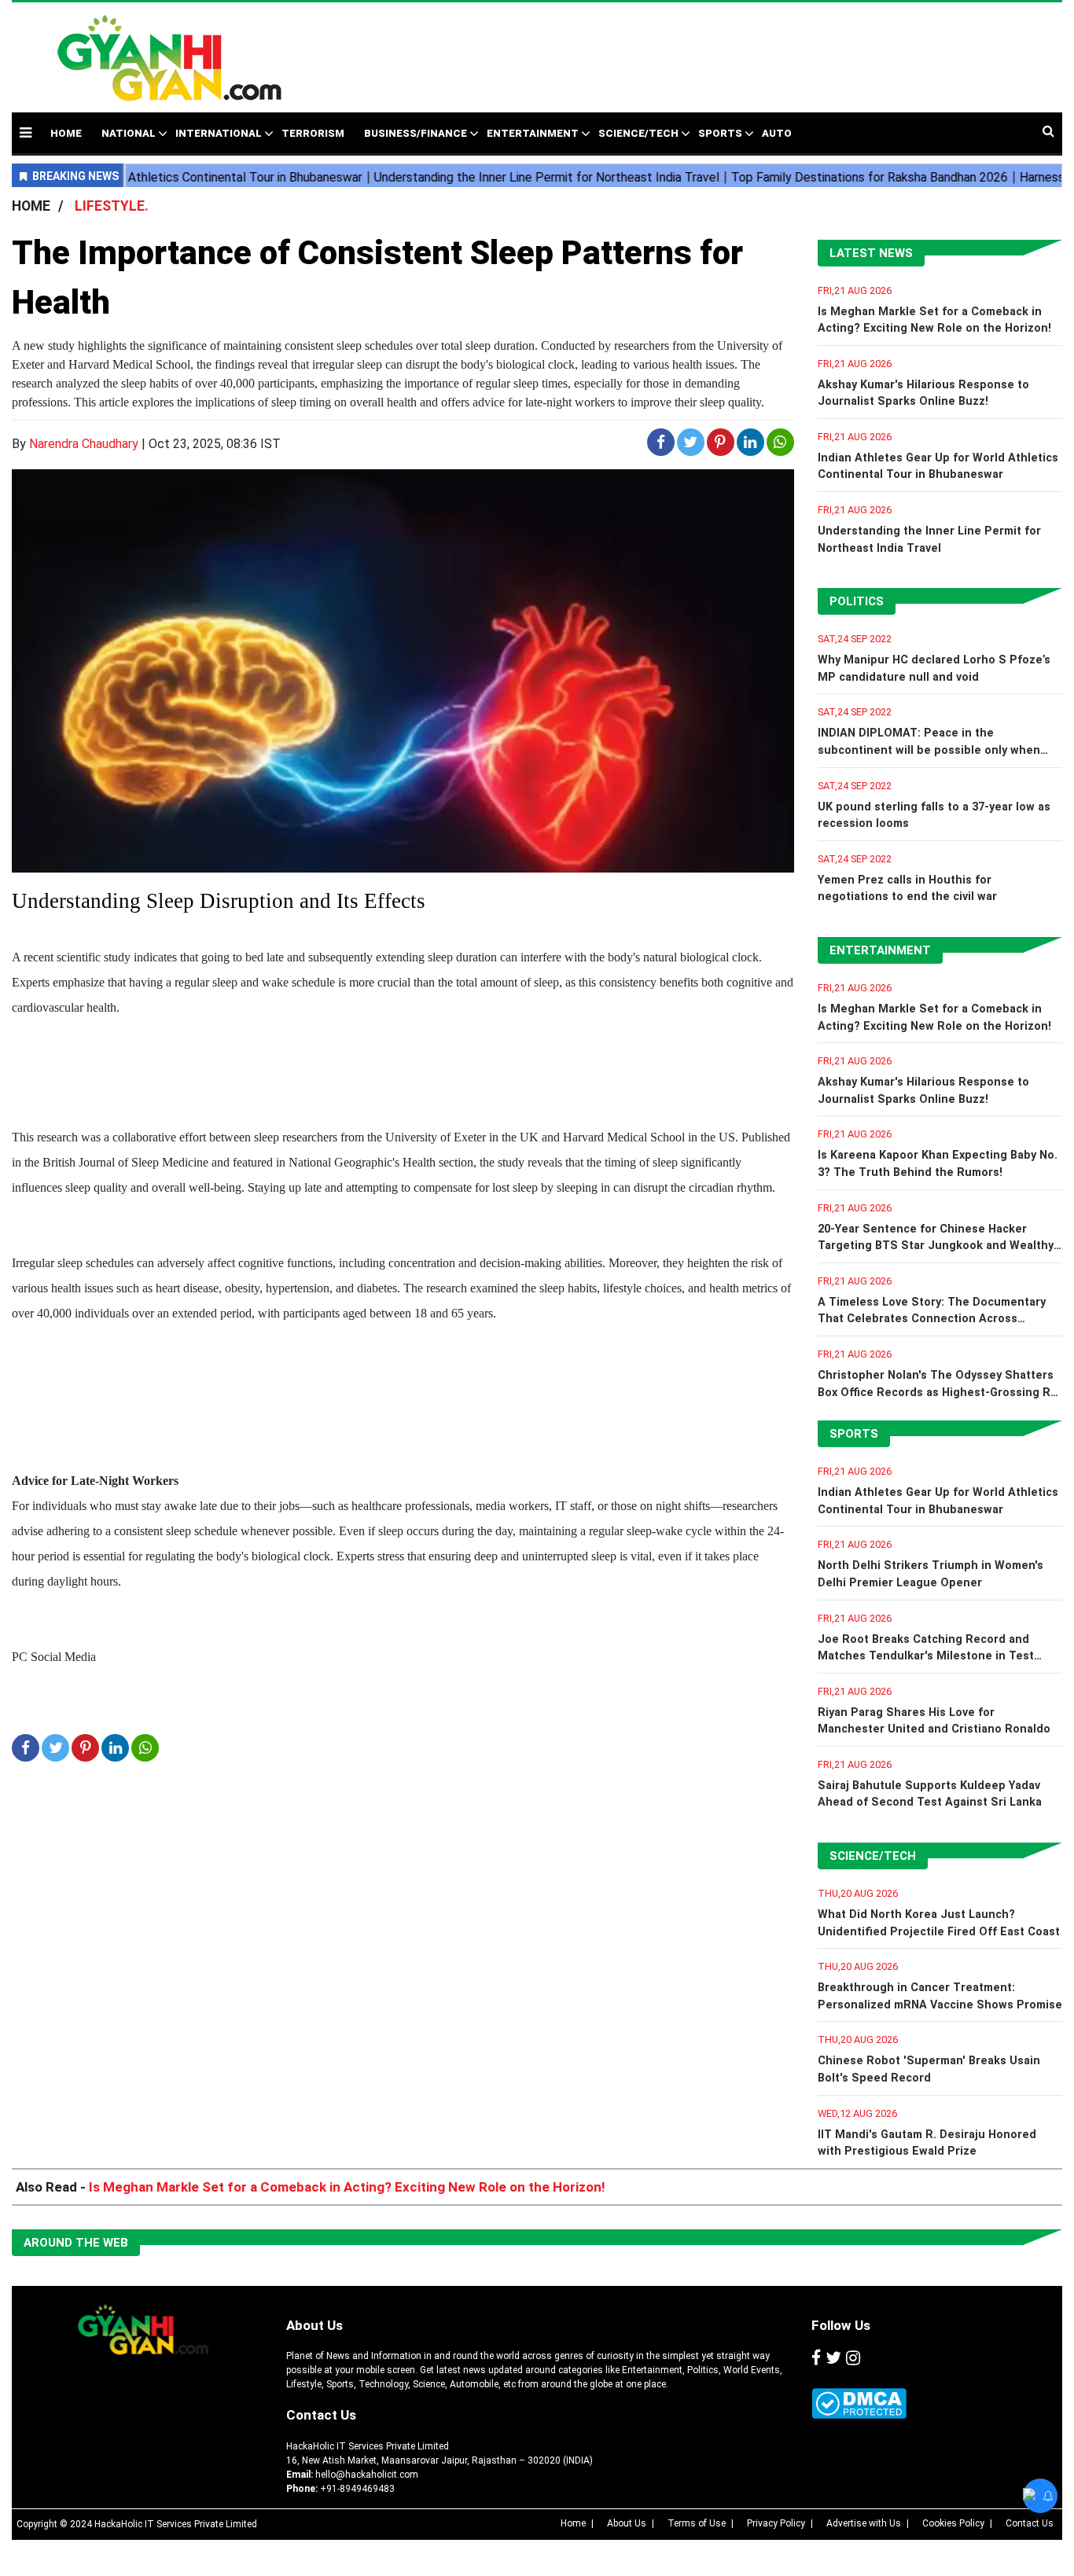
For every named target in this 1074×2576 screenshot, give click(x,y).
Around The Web (76, 2243)
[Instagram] (853, 2358)
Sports (720, 133)
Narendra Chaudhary (84, 444)
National (129, 133)
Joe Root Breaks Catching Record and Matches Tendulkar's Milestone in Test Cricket (926, 1656)
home (66, 133)
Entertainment (533, 133)
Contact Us (321, 2415)
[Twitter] (833, 2358)
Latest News (871, 253)
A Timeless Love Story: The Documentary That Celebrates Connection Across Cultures (932, 1319)
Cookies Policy (953, 2523)
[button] (26, 132)
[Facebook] (816, 2358)
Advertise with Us (864, 2523)
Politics (857, 601)
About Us (314, 2325)
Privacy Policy (776, 2523)
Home (573, 2523)
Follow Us (841, 2325)
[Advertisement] (662, 50)
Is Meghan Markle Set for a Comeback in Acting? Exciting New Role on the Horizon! (347, 2187)
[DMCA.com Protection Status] (859, 2403)
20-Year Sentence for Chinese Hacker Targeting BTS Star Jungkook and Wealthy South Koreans (936, 1246)
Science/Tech (638, 133)
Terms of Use (697, 2523)
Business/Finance (416, 133)
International (219, 133)
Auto (777, 133)
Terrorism (313, 133)
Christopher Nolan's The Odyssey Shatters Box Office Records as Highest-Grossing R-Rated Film (936, 1392)
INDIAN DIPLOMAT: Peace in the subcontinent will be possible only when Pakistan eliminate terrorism (929, 750)
